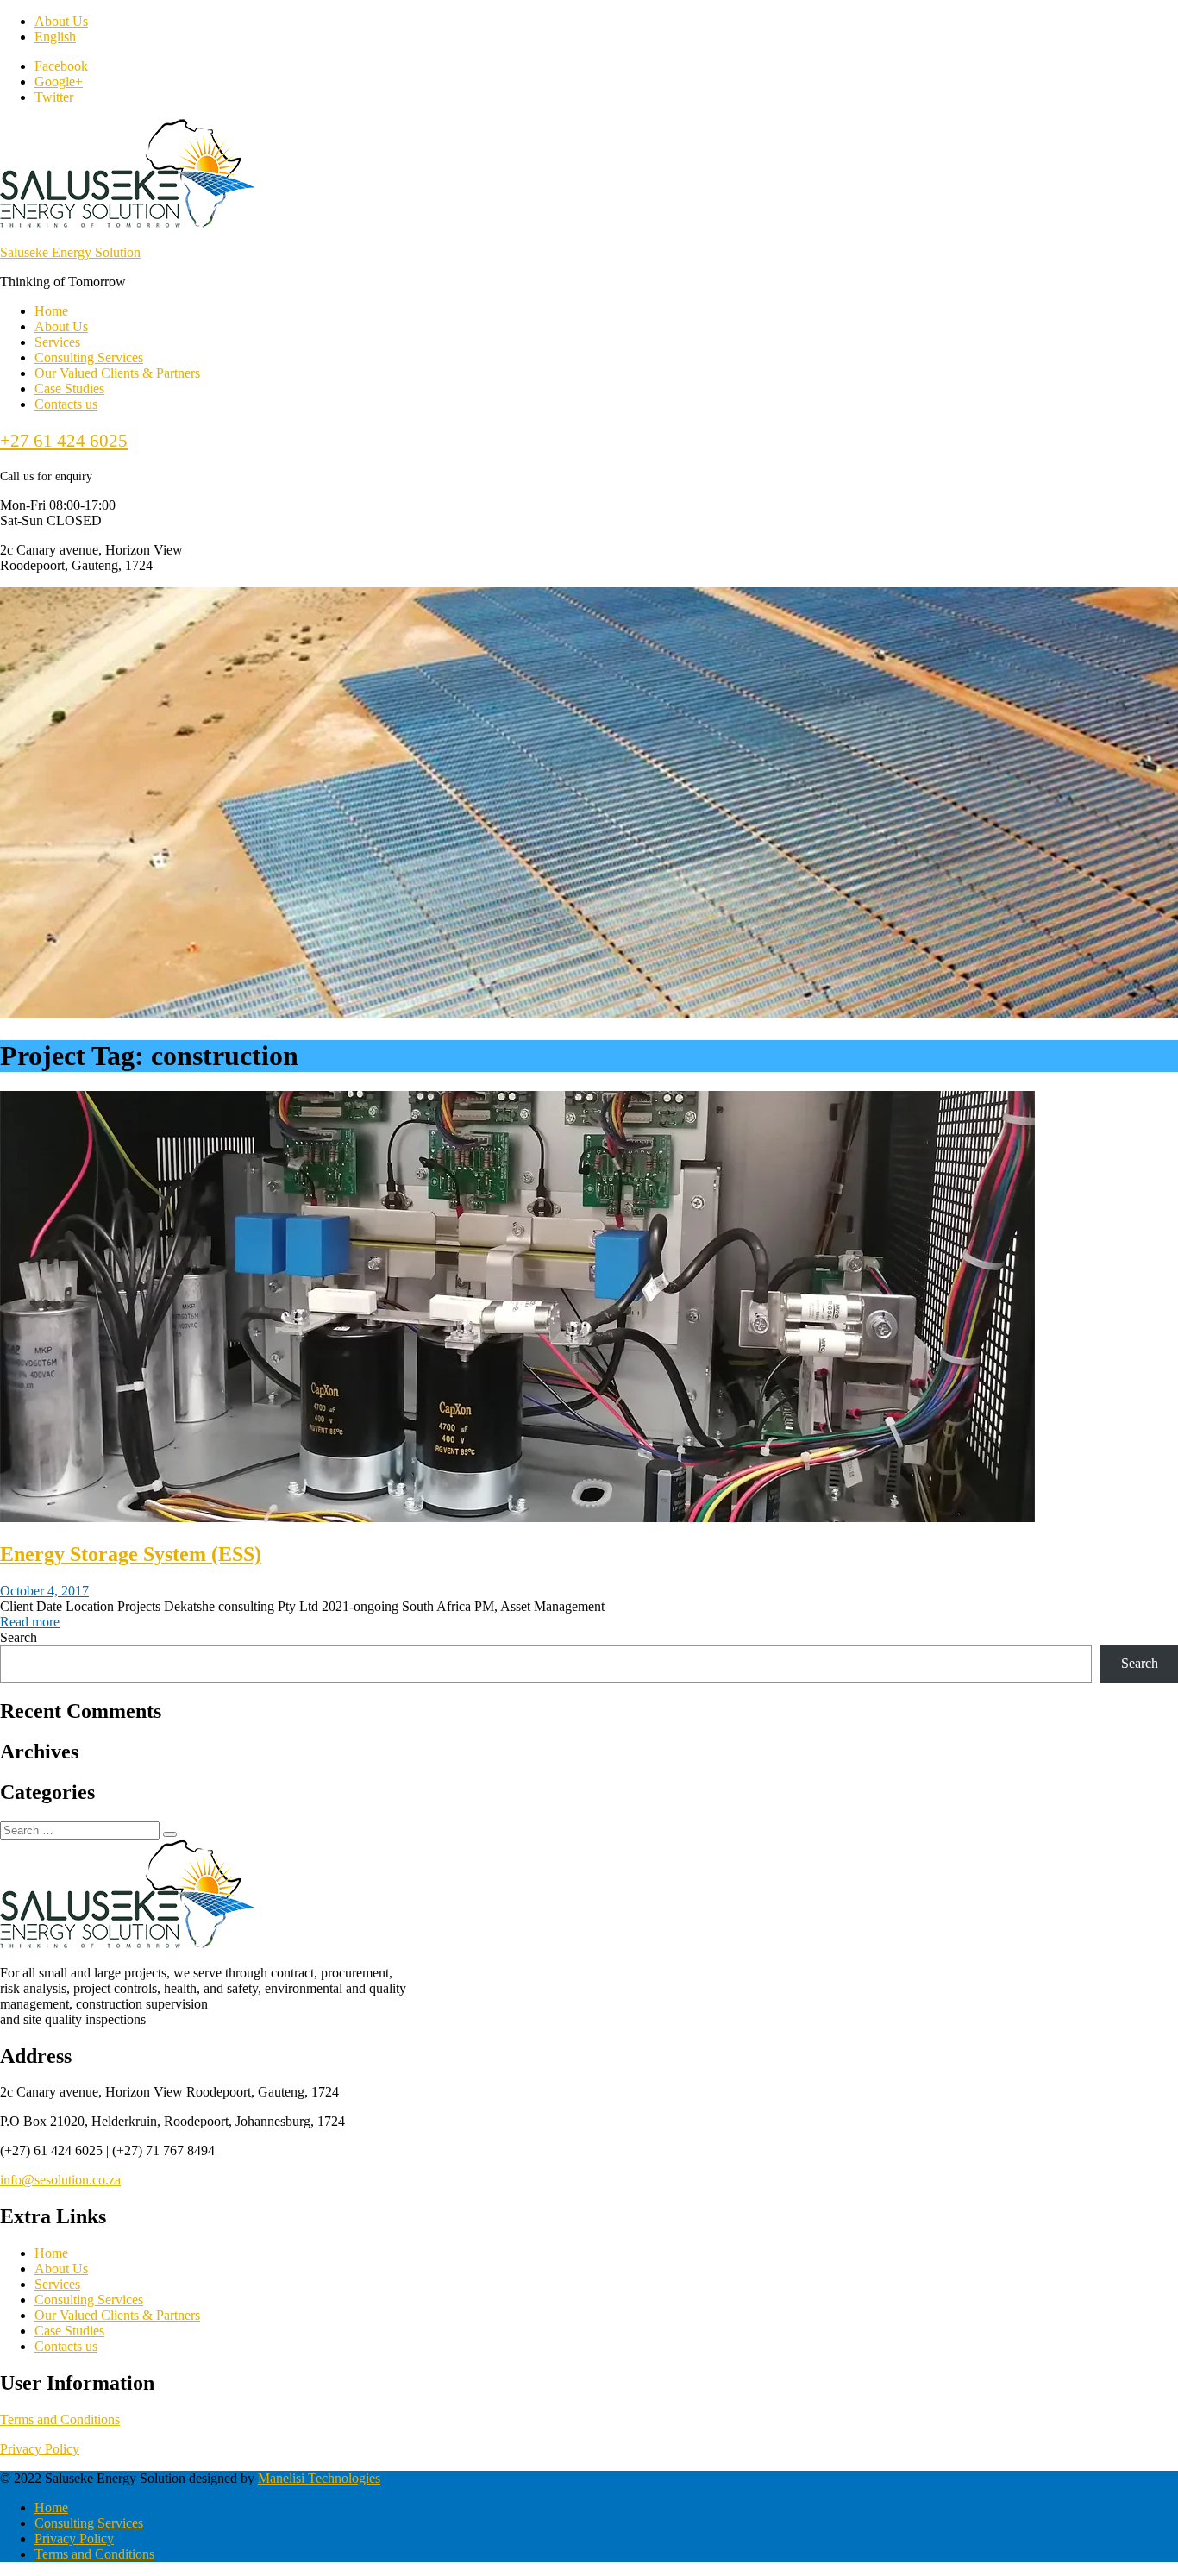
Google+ (59, 81)
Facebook (61, 66)
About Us (61, 21)
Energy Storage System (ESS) (131, 1554)
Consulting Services (89, 357)
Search (19, 1637)
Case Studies (69, 389)
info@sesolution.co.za (60, 2180)
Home (51, 311)
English (55, 37)
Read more (30, 1622)
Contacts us (66, 404)
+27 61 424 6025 (64, 441)
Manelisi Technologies (319, 2478)
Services (57, 342)
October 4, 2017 (44, 1591)
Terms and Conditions (60, 2419)
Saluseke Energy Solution (70, 252)
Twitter (54, 97)
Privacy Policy (40, 2449)
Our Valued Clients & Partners (117, 373)
